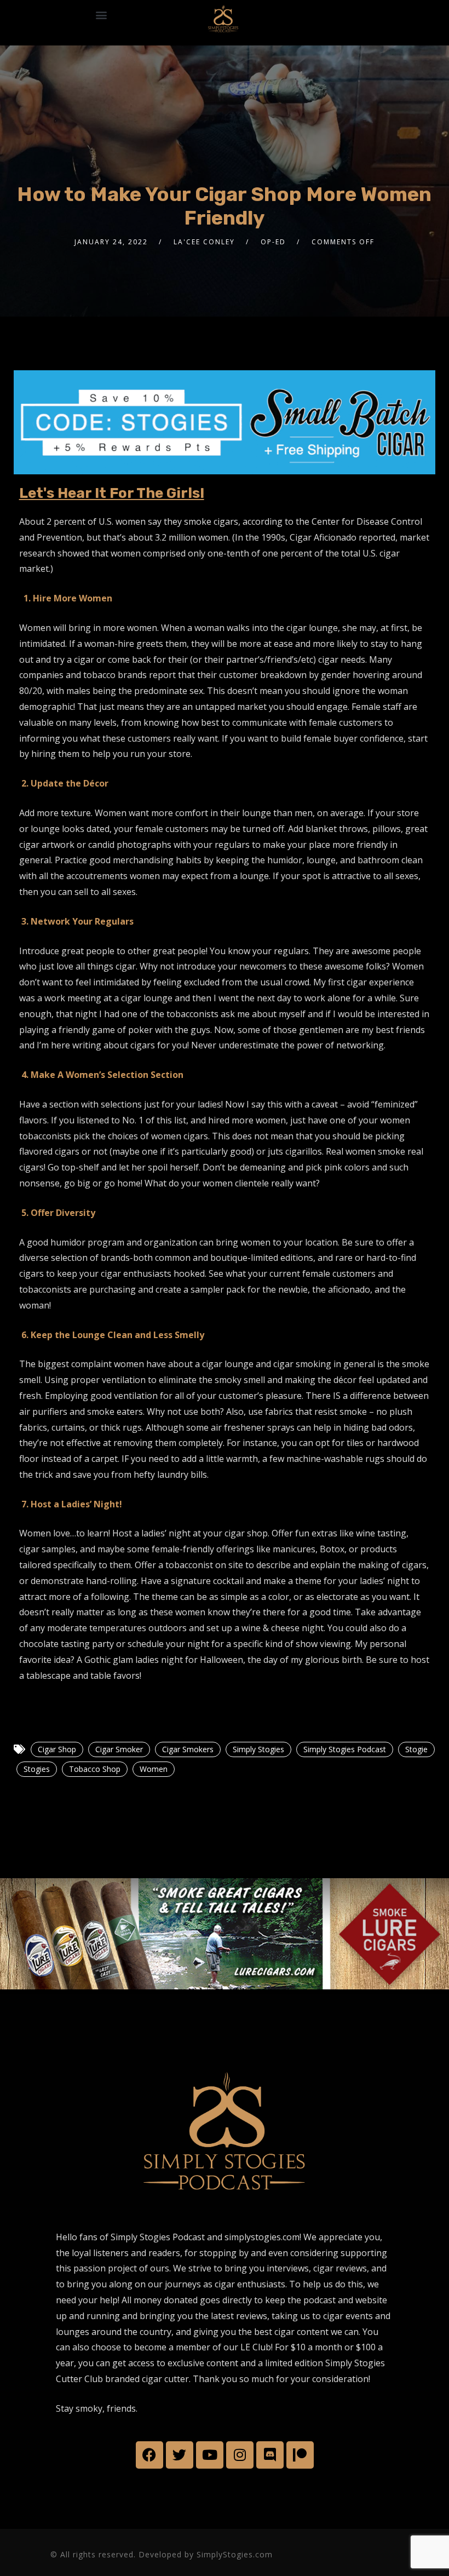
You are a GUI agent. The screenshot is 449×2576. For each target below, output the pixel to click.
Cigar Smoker (119, 1749)
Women (154, 1769)
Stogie (416, 1749)
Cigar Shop (57, 1749)
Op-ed (273, 242)
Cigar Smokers (188, 1749)
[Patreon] (300, 2455)
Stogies (37, 1769)
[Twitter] (180, 2455)
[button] (101, 15)
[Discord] (270, 2455)
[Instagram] (240, 2455)
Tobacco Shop (95, 1769)
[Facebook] (149, 2455)
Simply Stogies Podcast (345, 1749)
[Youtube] (210, 2455)
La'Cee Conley (204, 242)
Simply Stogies (258, 1749)
